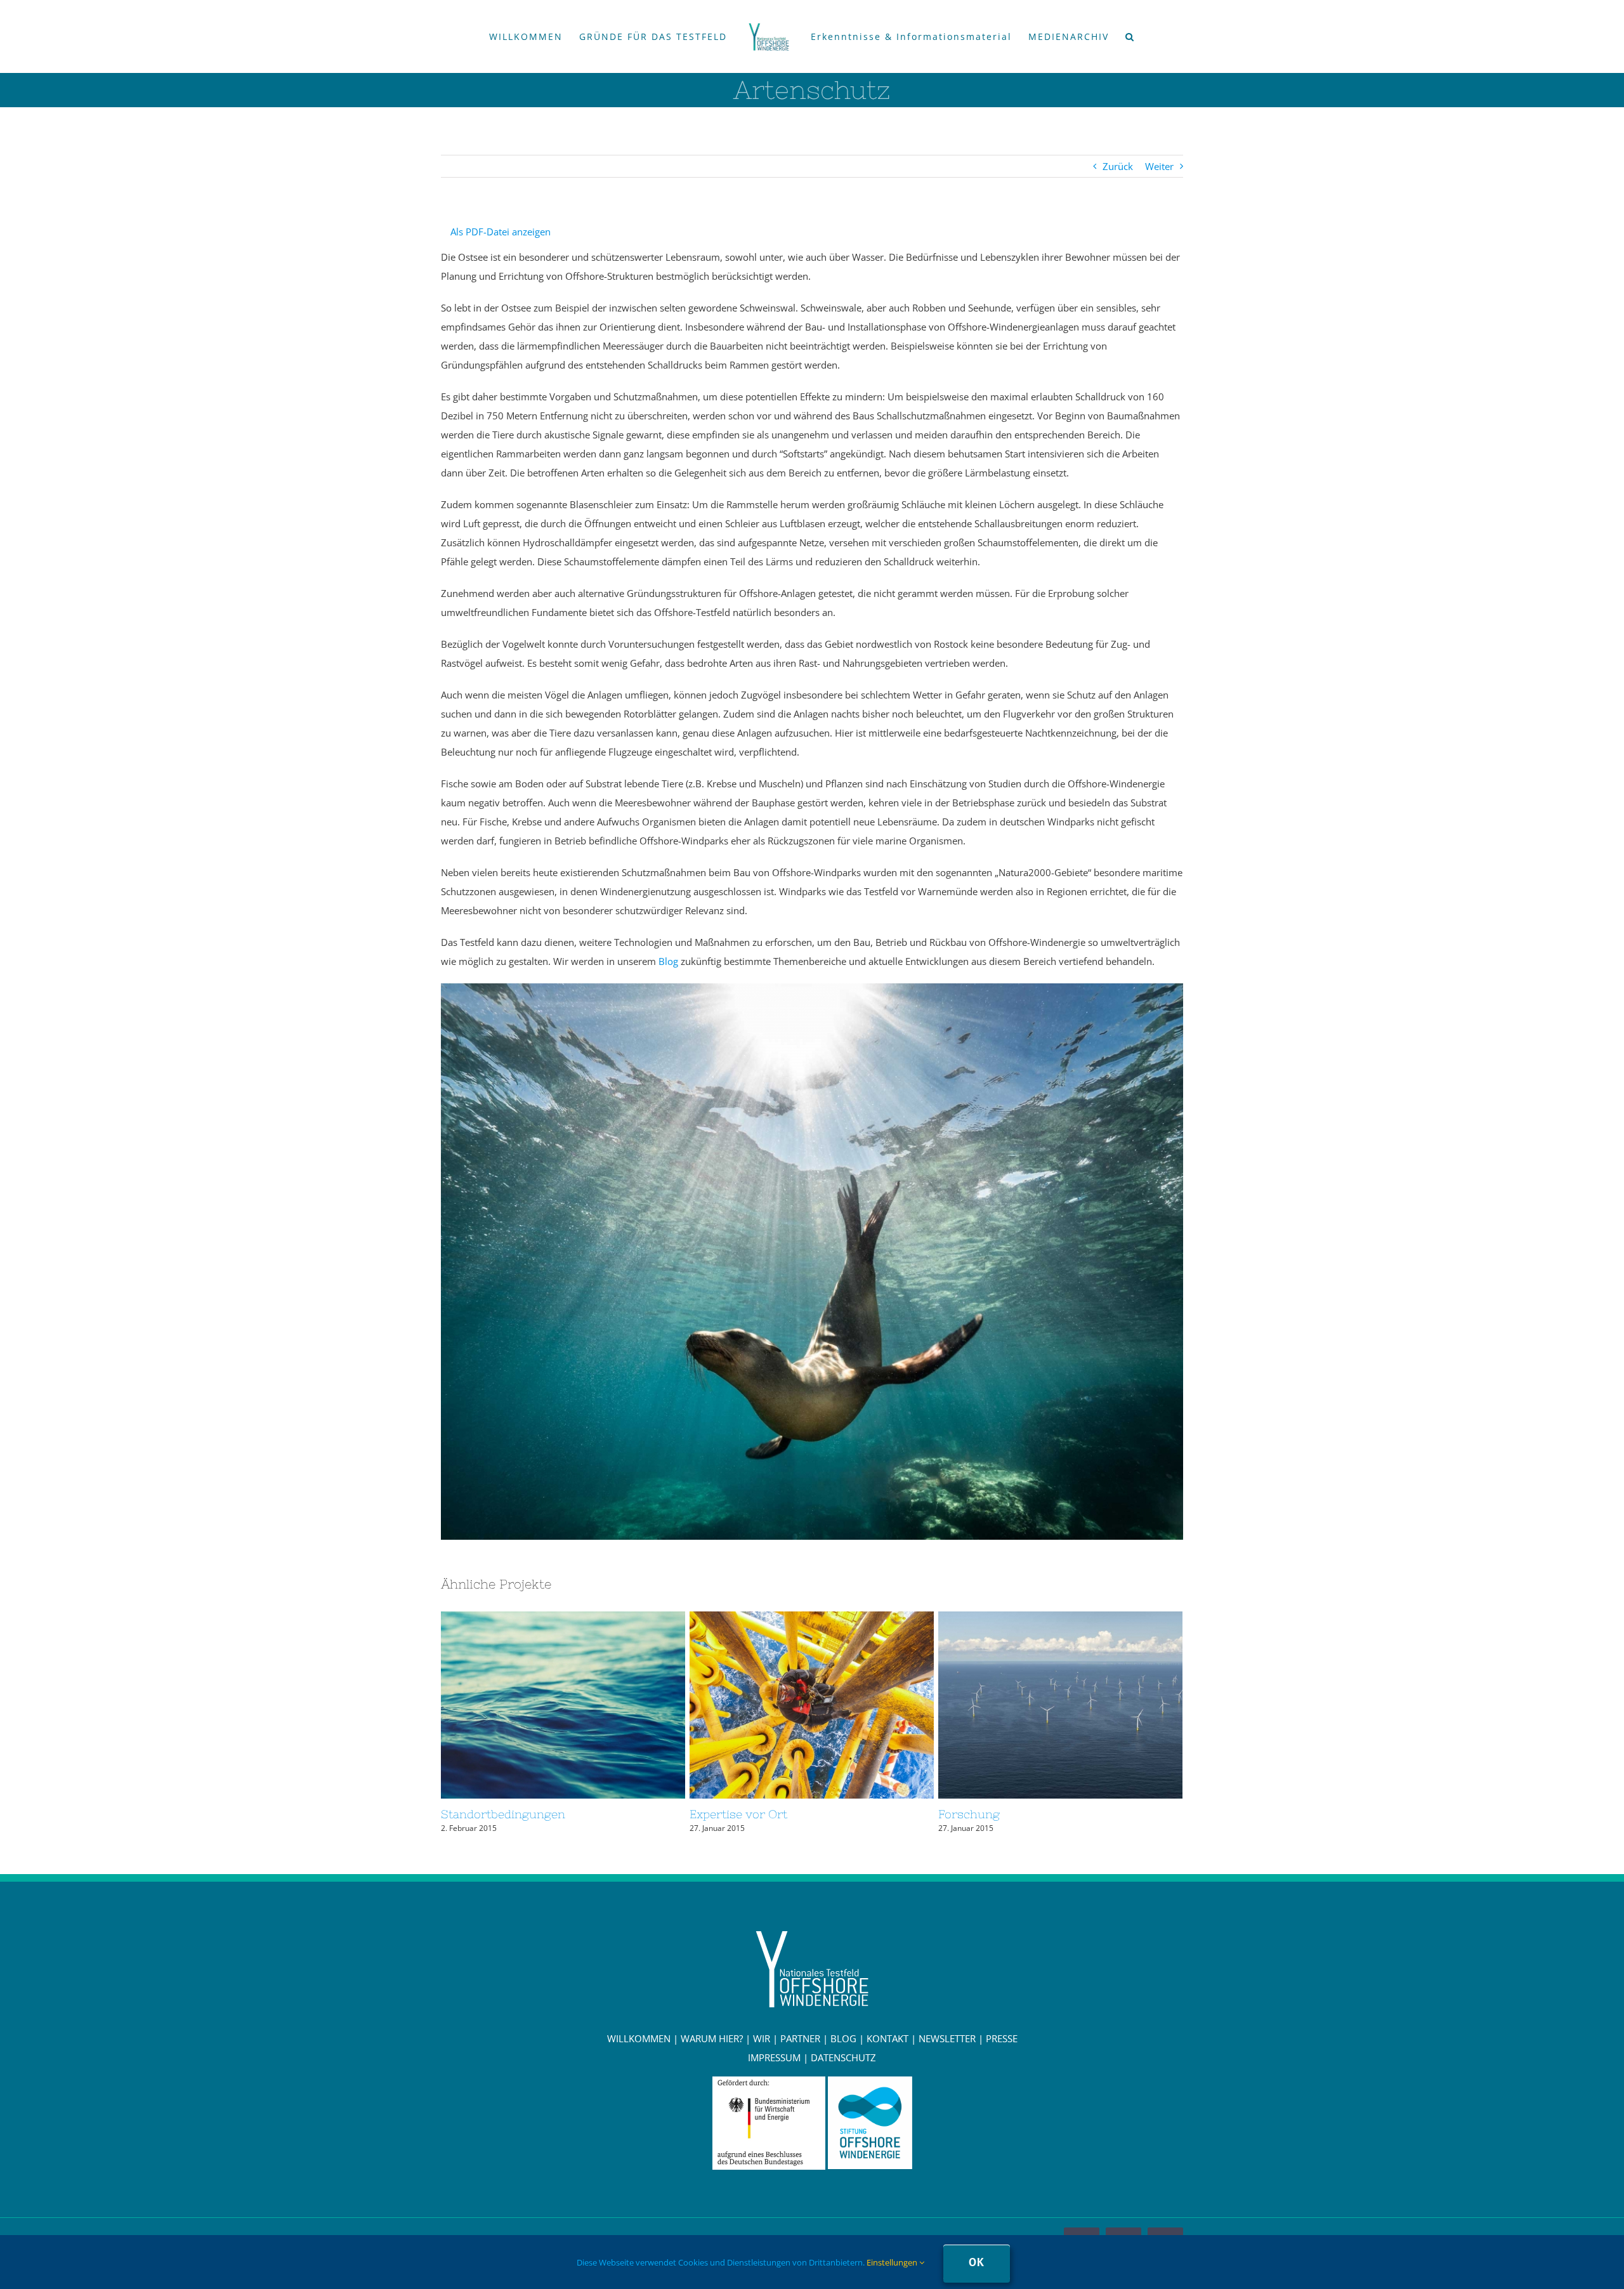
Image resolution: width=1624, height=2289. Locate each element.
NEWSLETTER (947, 2038)
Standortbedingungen (540, 1705)
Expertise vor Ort (789, 1705)
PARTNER (800, 2038)
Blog (670, 961)
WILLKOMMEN (639, 2038)
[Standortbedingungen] (563, 1705)
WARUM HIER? (712, 2038)
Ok (977, 2262)
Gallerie (586, 1705)
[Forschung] (1060, 1705)
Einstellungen (893, 2262)
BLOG (843, 2038)
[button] (1121, 37)
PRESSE (1002, 2038)
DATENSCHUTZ (843, 2057)
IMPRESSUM (774, 2057)
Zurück (1118, 166)
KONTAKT (887, 2038)
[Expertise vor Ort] (812, 1705)
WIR (762, 2038)
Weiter (1159, 166)
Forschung (1037, 1705)
